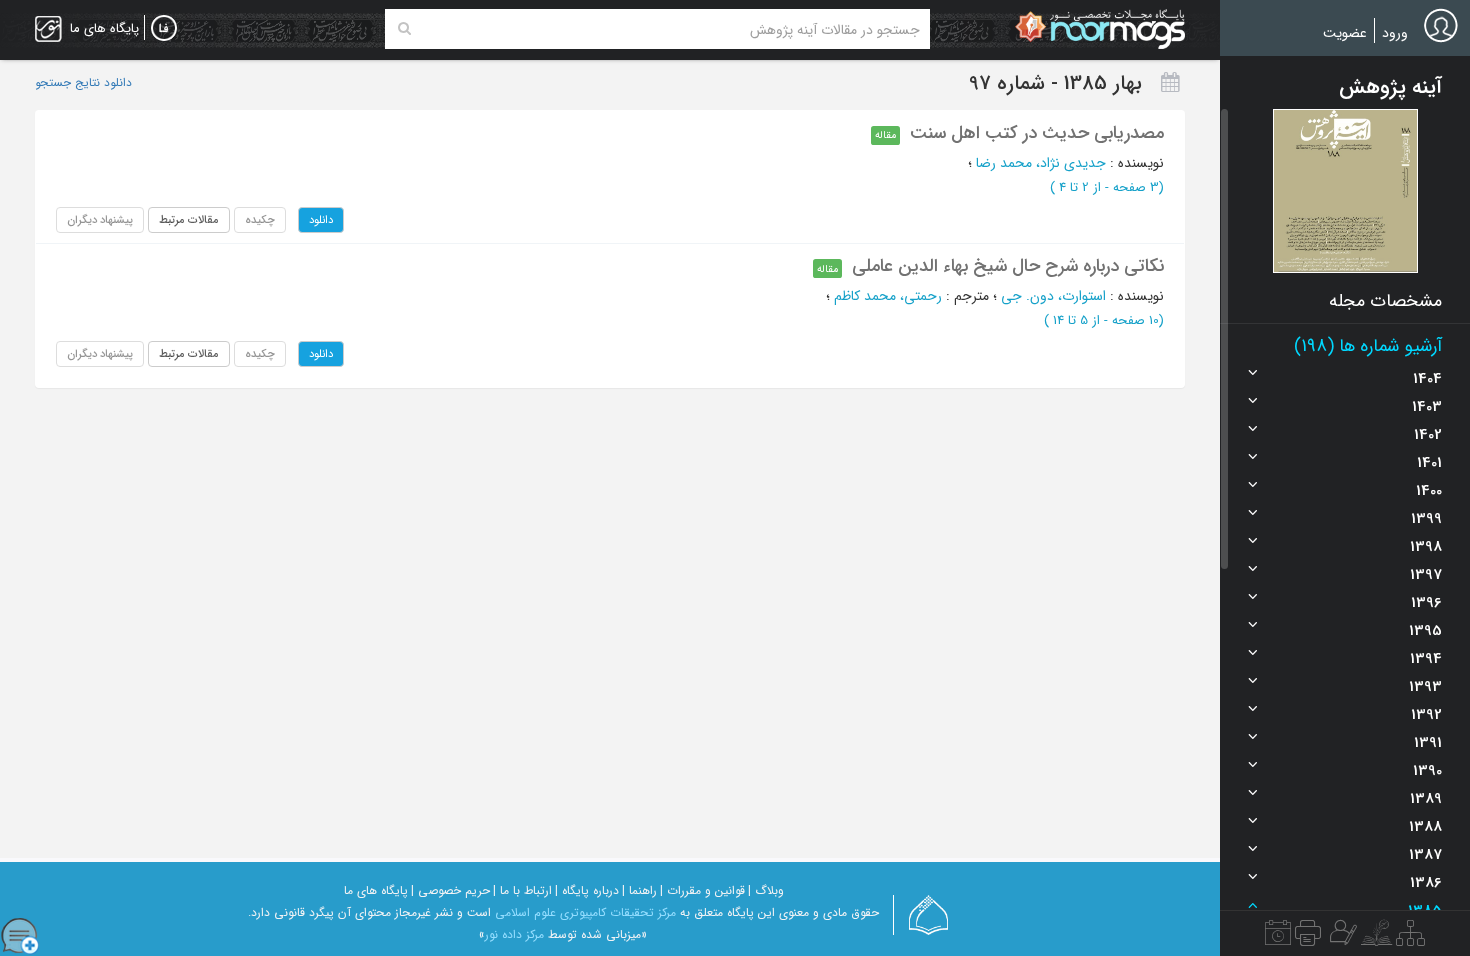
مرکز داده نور (514, 934)
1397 (1426, 575)
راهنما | (639, 890)
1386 (1426, 883)
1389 (1426, 799)
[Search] (404, 29)
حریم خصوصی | (450, 890)
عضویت (1345, 33)
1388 (1425, 827)
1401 (1429, 463)
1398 (1426, 547)
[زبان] (164, 29)
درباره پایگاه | (587, 890)
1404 (1427, 379)
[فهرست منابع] (1410, 938)
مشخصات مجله (1385, 301)
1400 (1429, 491)
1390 (1427, 771)
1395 (1425, 631)
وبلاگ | (766, 890)
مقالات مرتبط (189, 220)
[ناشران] (1308, 938)
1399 (1426, 519)
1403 (1427, 407)
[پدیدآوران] (1341, 938)
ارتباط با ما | (522, 890)
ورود (1395, 33)
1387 (1425, 855)
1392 (1426, 715)
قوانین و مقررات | (702, 890)
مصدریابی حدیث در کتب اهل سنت (1037, 133)
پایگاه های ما (376, 890)
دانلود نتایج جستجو (83, 83)
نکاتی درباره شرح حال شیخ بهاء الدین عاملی (1008, 266)
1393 (1425, 687)
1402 (1428, 435)
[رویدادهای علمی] (1278, 938)
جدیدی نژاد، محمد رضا (1041, 163)
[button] (1345, 191)
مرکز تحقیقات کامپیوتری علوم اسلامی (585, 912)
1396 (1426, 603)
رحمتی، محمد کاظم (888, 296)
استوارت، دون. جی (1053, 296)
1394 (1426, 659)
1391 (1428, 743)
